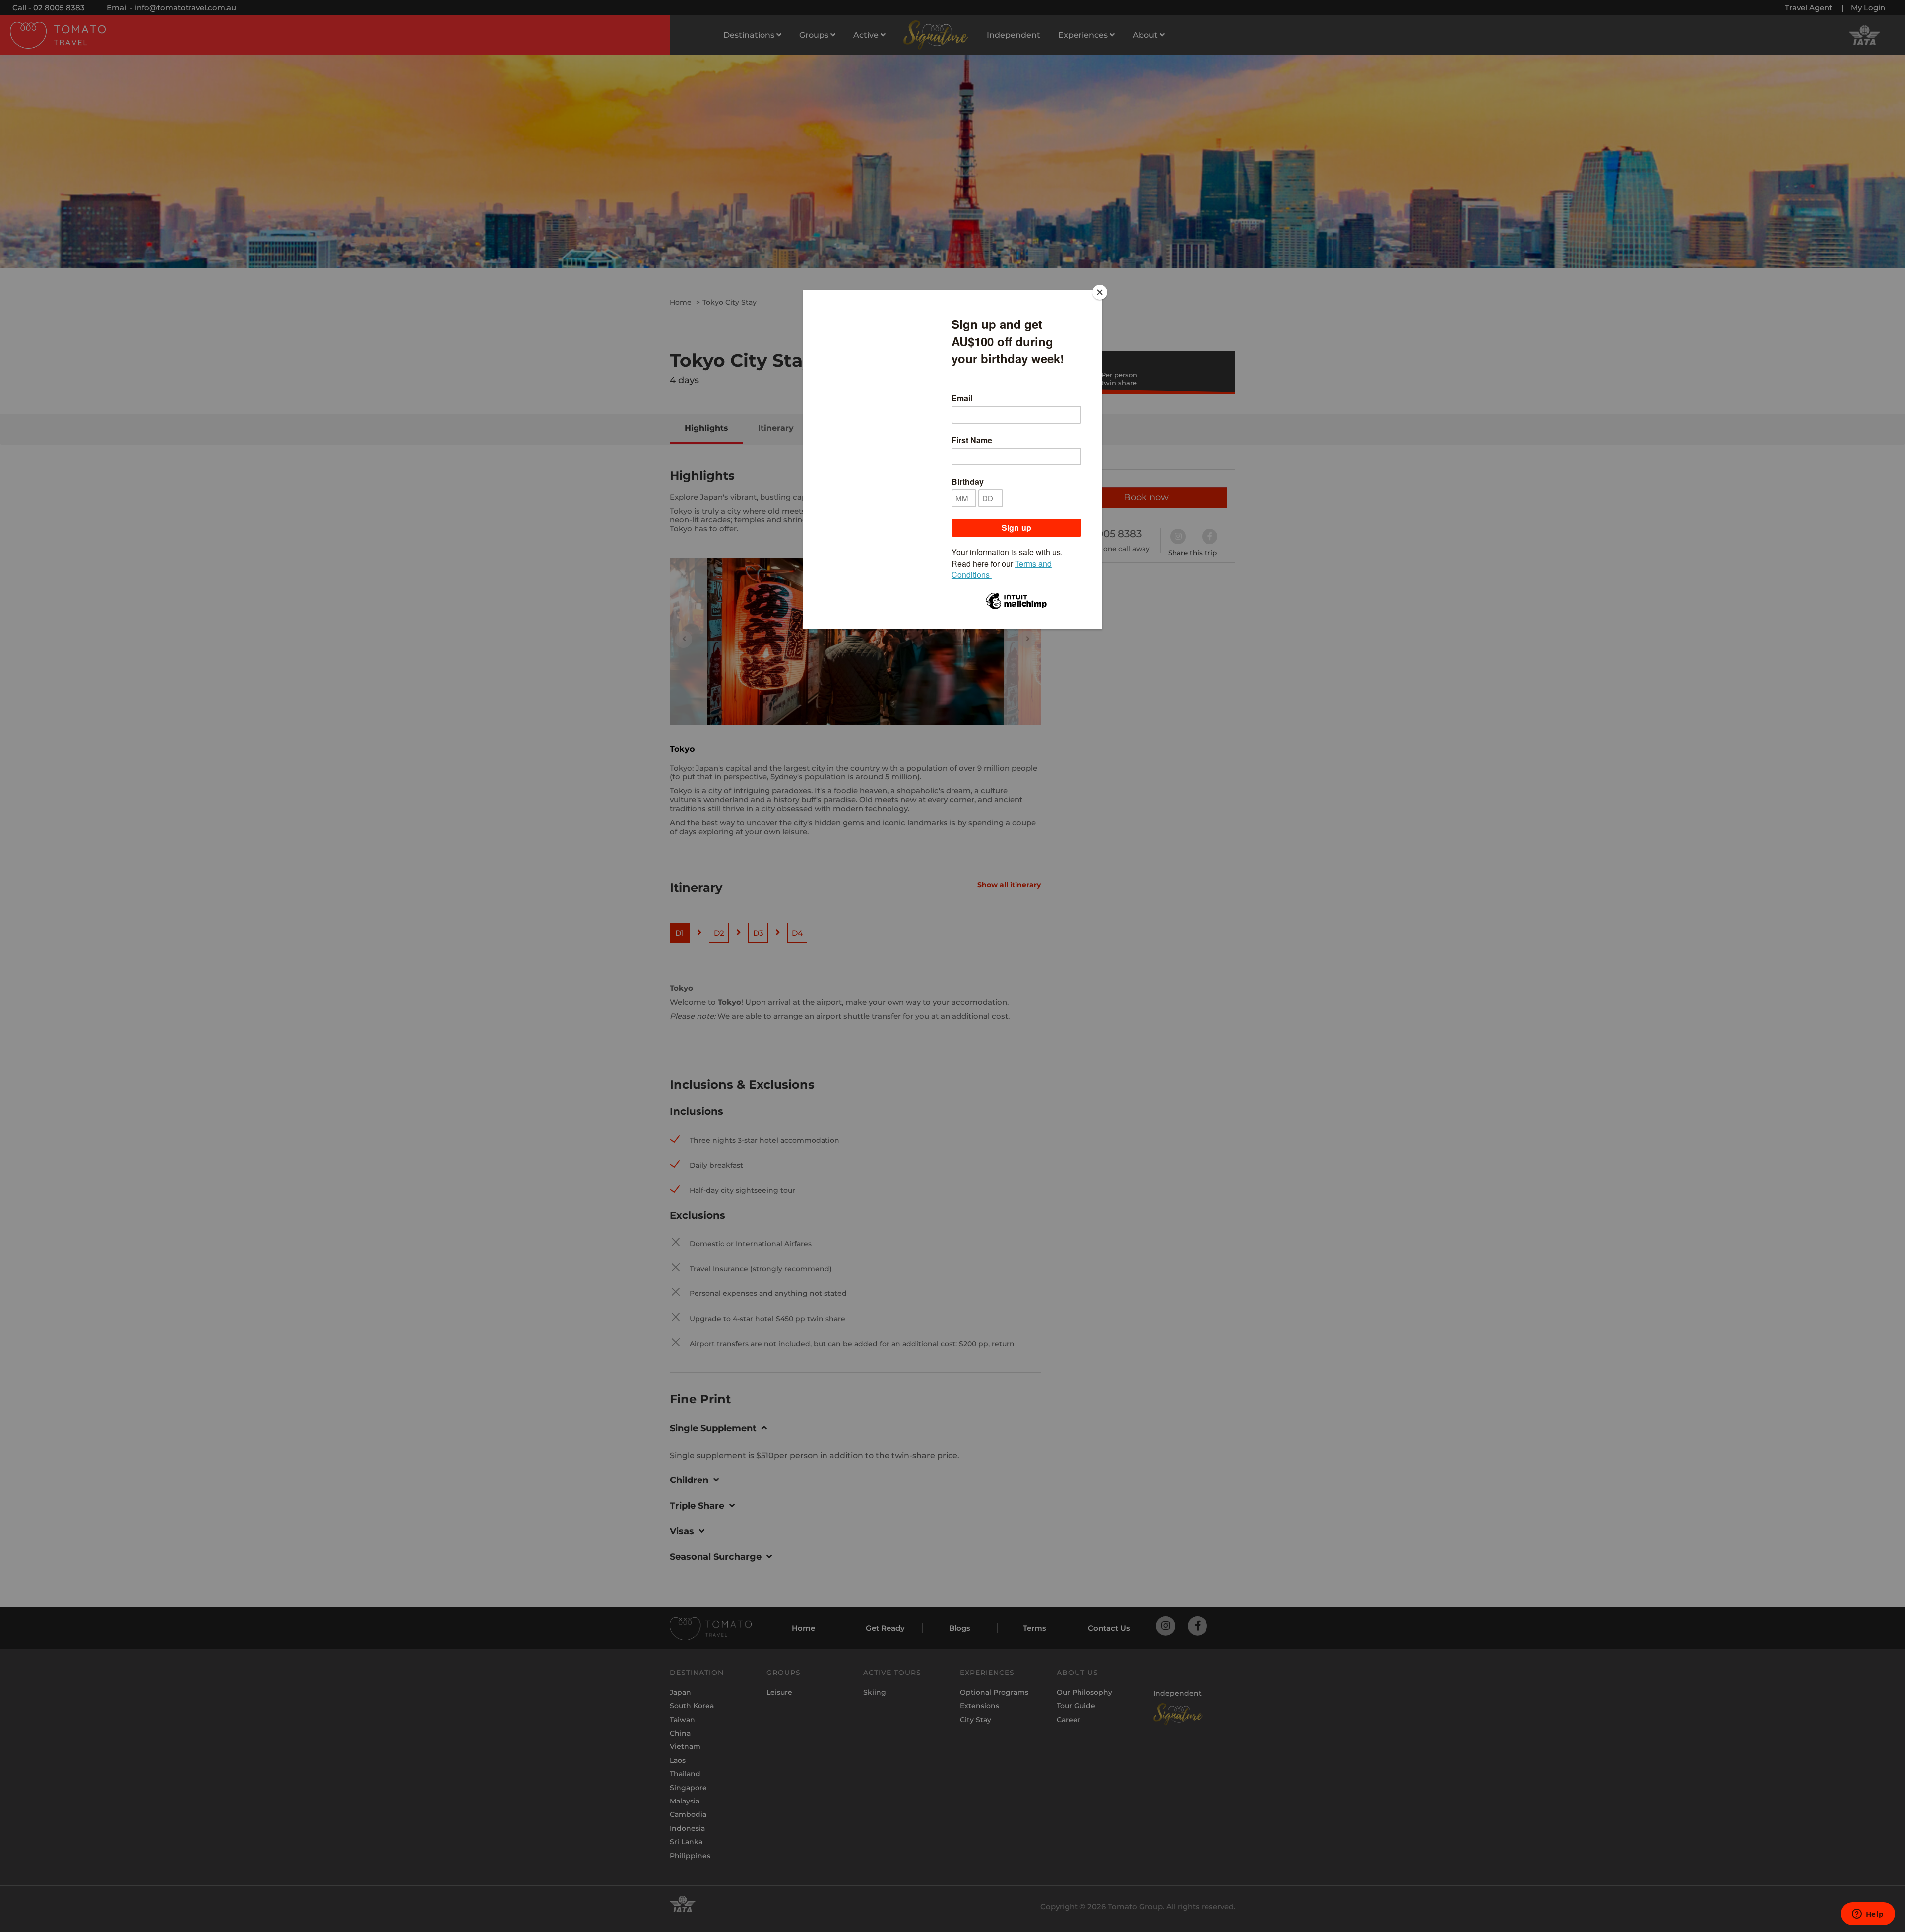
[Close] (1100, 292)
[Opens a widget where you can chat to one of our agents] (1868, 1915)
